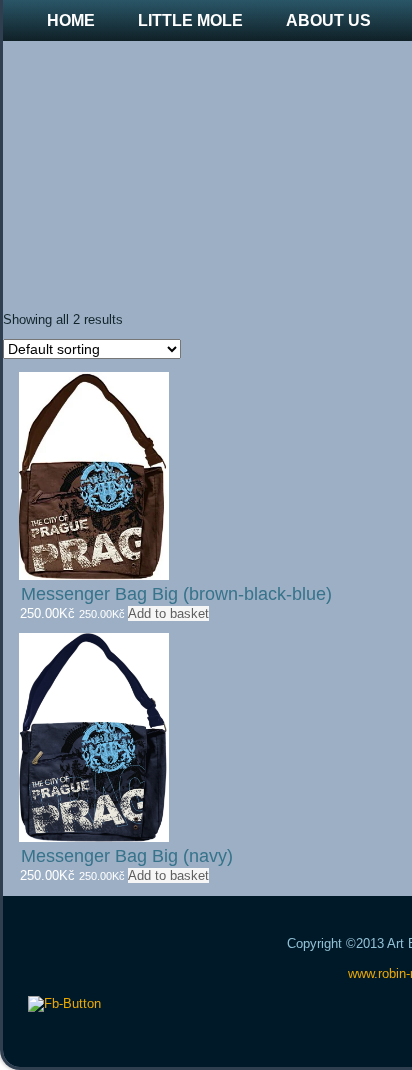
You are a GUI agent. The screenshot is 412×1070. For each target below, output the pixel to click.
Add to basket (168, 613)
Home (71, 20)
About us (328, 20)
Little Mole (190, 20)
